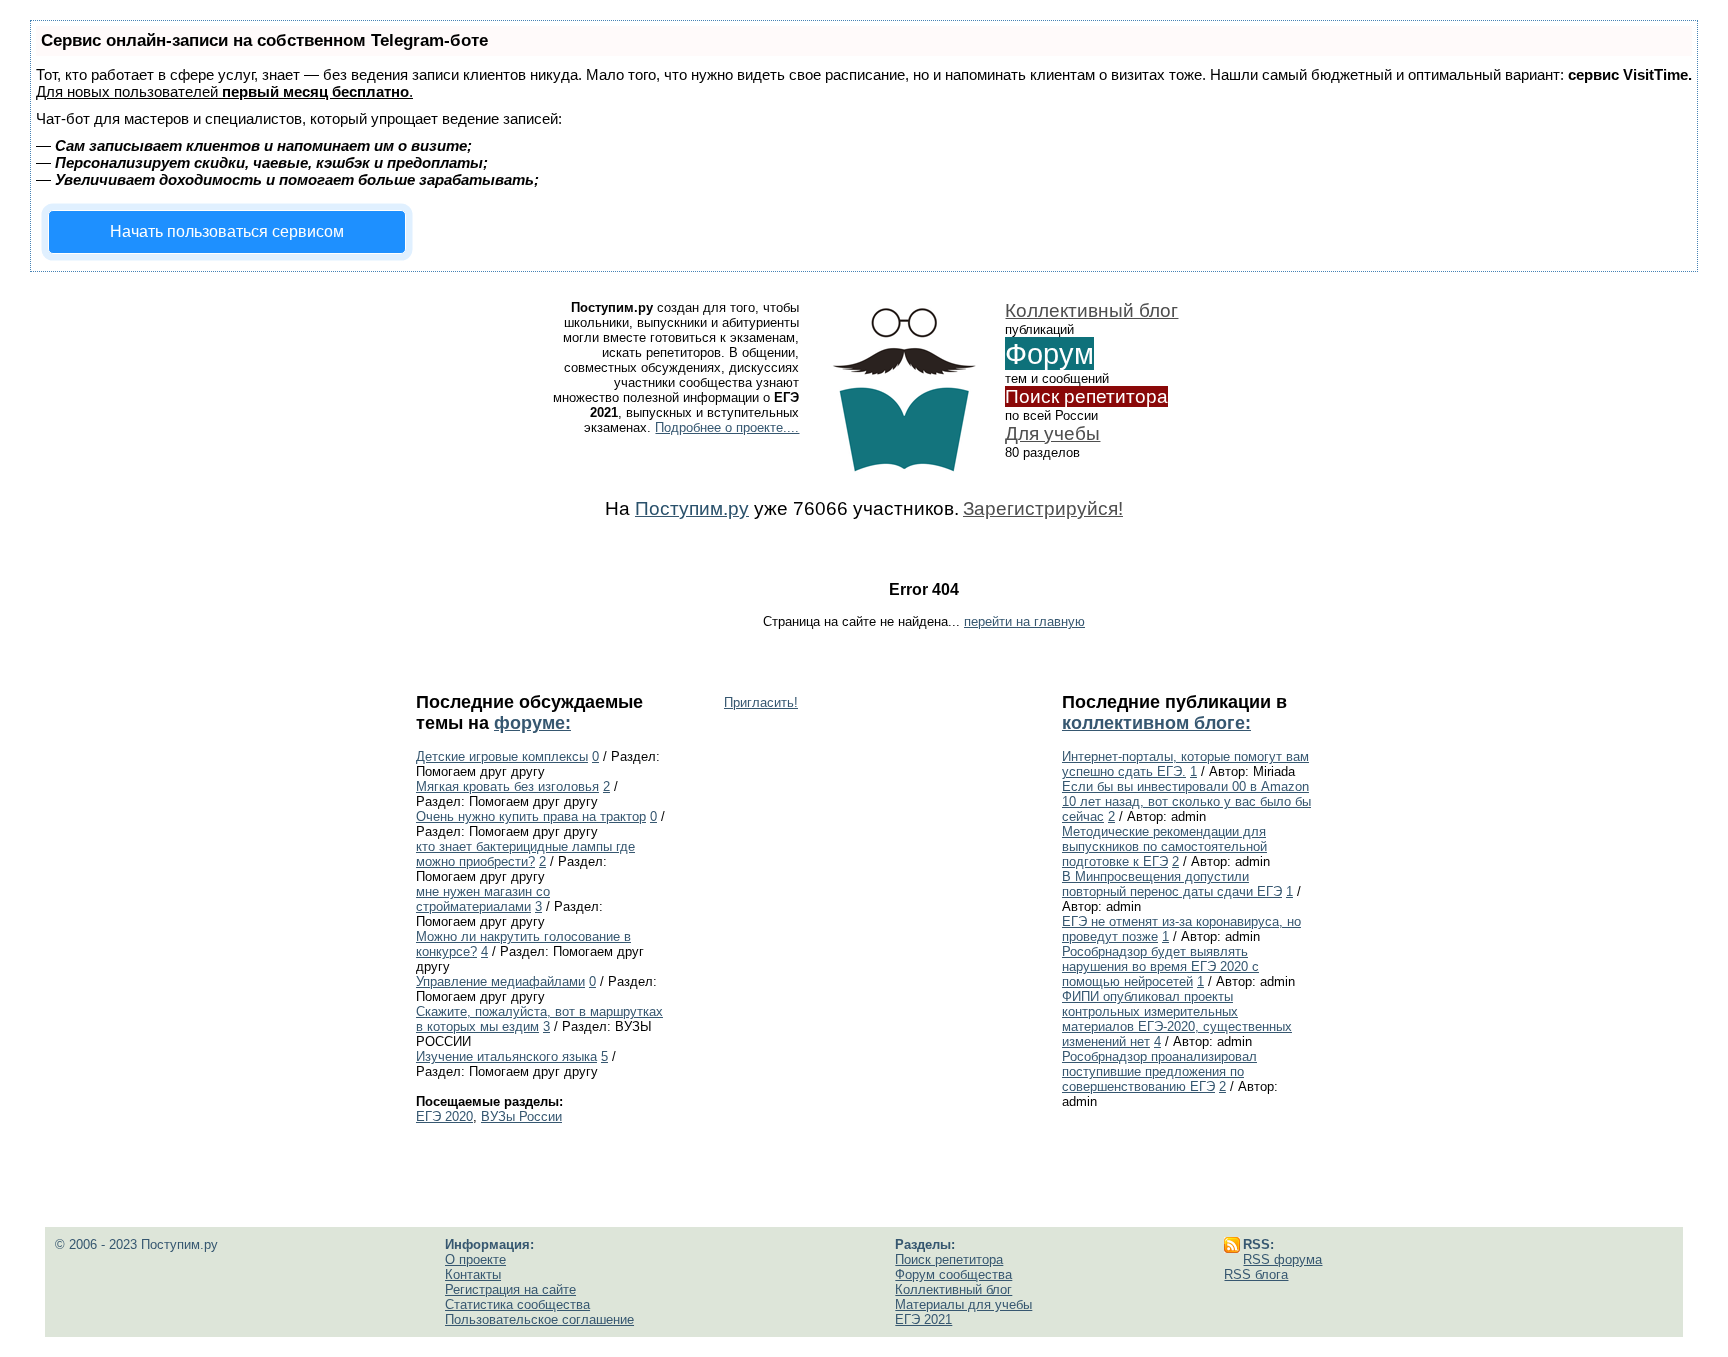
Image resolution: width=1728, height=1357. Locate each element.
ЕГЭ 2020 (444, 1116)
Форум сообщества (953, 1274)
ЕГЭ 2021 (923, 1319)
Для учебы (1052, 433)
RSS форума (1282, 1259)
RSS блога (1256, 1274)
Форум (1049, 353)
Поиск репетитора (1086, 396)
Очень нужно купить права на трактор (531, 816)
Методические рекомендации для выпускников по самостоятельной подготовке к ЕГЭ (1164, 846)
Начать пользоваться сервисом (227, 231)
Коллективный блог (1091, 310)
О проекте (475, 1259)
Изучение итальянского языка (506, 1056)
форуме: (532, 723)
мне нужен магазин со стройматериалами (483, 899)
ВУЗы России (521, 1116)
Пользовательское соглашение (539, 1319)
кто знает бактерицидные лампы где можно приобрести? (525, 854)
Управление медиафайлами (500, 981)
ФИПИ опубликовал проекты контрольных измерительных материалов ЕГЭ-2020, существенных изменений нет (1177, 1019)
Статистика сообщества (517, 1304)
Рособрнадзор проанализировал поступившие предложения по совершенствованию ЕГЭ (1159, 1071)
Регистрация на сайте (510, 1289)
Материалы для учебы (963, 1304)
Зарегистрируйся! (1043, 508)
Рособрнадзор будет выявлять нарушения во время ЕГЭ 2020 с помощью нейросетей (1160, 966)
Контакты (473, 1274)
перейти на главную (1024, 621)
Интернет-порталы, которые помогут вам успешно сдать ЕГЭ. (1185, 764)
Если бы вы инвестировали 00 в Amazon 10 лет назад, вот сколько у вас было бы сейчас (1186, 801)
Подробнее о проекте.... (727, 427)
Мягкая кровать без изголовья (507, 786)
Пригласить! (761, 702)
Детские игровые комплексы (502, 756)
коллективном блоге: (1156, 723)
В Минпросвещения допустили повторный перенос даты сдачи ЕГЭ (1172, 884)
